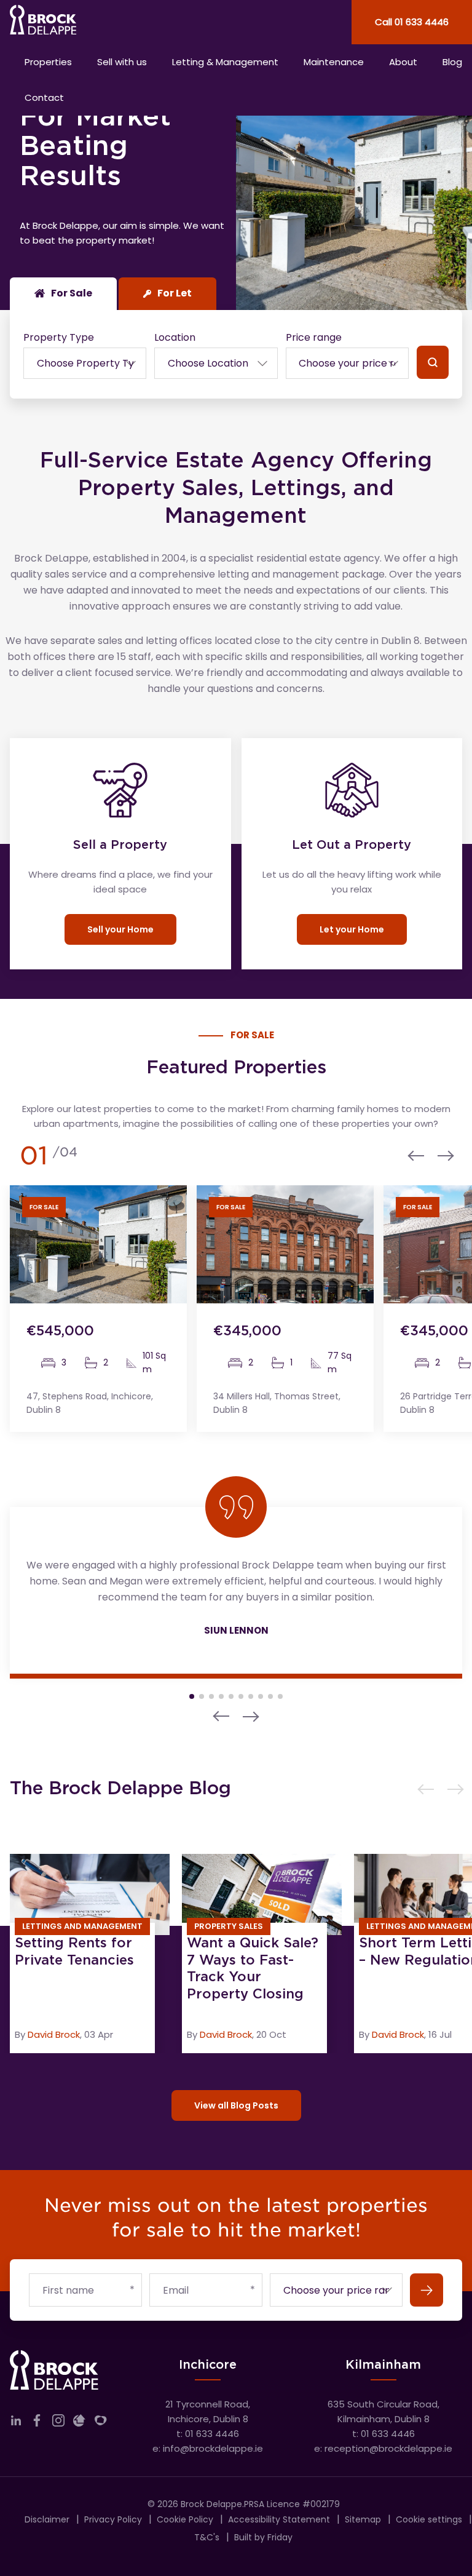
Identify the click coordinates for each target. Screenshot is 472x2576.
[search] (433, 362)
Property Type (59, 337)
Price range (314, 337)
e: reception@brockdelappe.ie (383, 2448)
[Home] (118, 22)
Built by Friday (263, 2537)
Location (175, 337)
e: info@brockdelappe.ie (208, 2448)
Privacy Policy (113, 2519)
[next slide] (442, 1156)
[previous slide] (419, 1156)
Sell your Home (120, 929)
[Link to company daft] (79, 2423)
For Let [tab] (175, 293)
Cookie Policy (185, 2519)
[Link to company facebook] (37, 2423)
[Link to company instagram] (58, 2423)
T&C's (207, 2537)
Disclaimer (47, 2519)
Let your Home (352, 929)
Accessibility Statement (279, 2519)
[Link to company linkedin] (16, 2423)
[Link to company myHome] (101, 2423)
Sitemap (363, 2519)
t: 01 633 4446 (208, 2434)
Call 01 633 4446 (412, 22)
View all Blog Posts (236, 2105)
